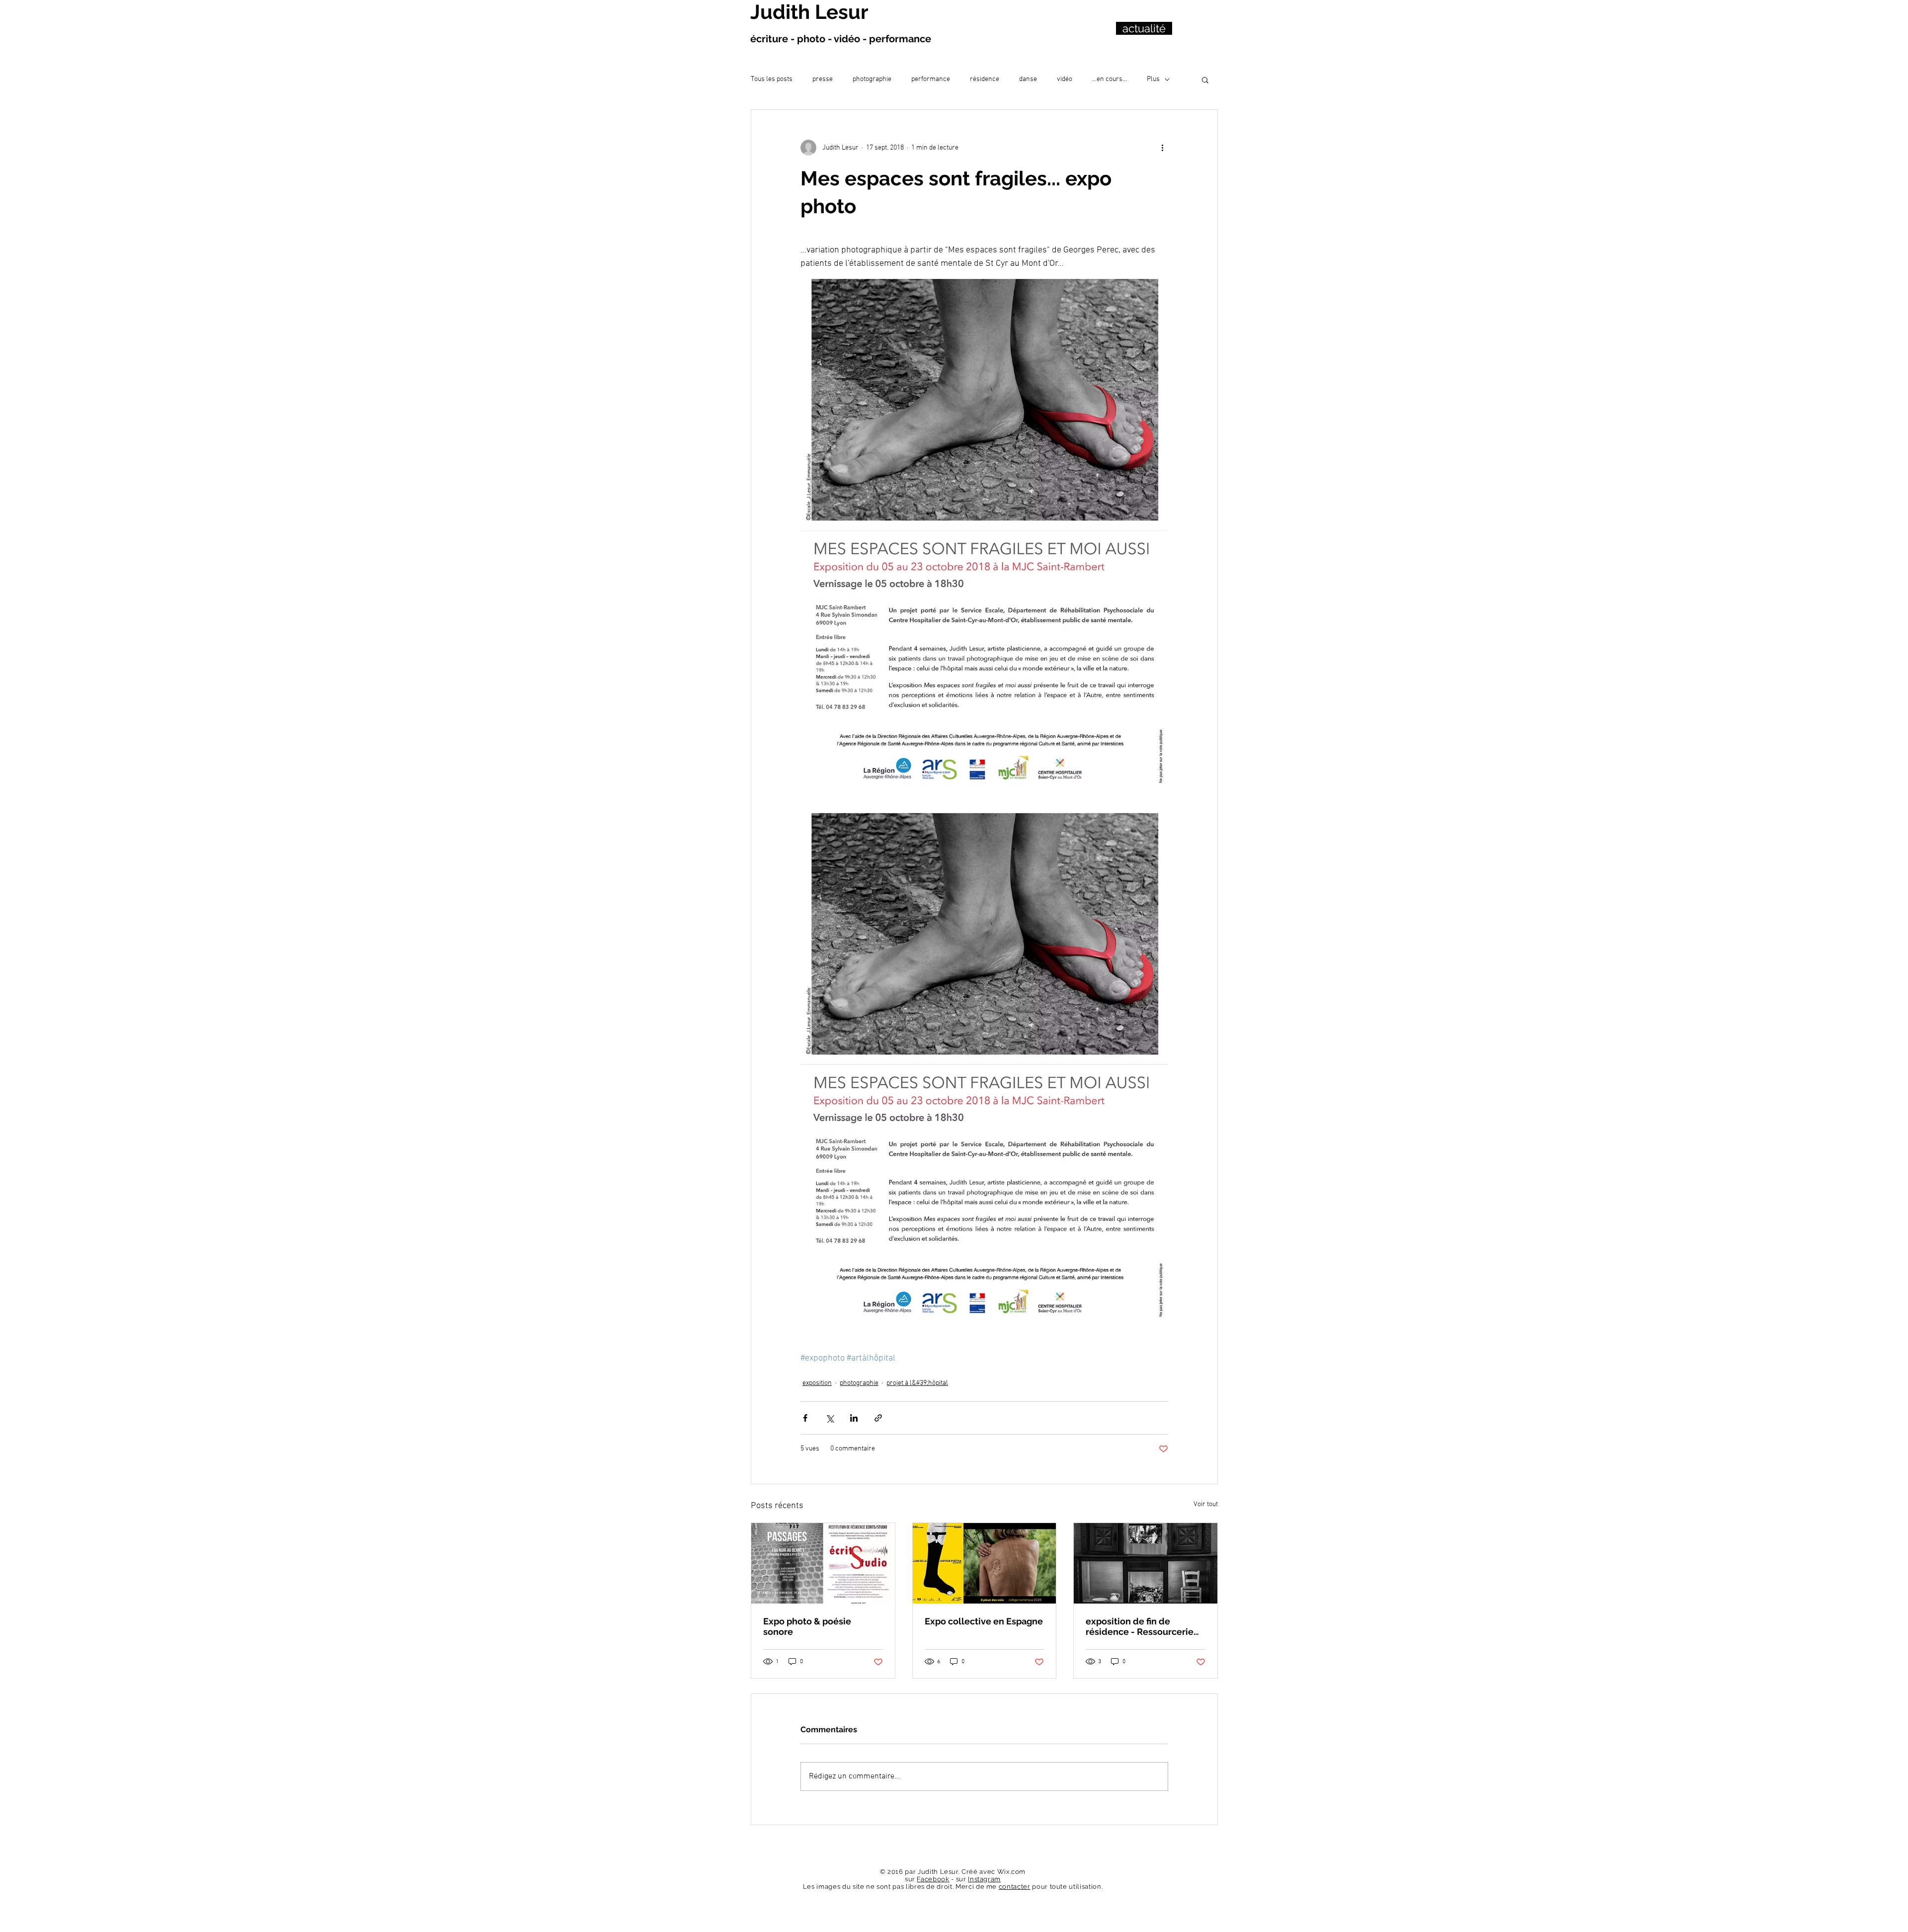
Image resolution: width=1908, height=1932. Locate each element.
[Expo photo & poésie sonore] (823, 1563)
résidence (985, 79)
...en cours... (1110, 79)
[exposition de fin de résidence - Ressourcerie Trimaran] (1146, 1563)
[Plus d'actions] (1162, 148)
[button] (1205, 80)
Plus (1153, 79)
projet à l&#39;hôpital (917, 1383)
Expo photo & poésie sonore (807, 1626)
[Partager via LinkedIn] (854, 1418)
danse (1028, 79)
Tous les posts (772, 79)
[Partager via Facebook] (805, 1418)
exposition (817, 1383)
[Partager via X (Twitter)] (830, 1418)
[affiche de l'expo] (985, 1563)
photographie (872, 79)
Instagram (984, 1879)
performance (931, 79)
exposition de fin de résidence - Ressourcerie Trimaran (1140, 1626)
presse (823, 79)
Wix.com (1012, 1872)
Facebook (933, 1879)
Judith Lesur (809, 12)
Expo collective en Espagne (984, 1621)
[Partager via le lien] (878, 1418)
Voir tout (1206, 1504)
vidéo (1065, 79)
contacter (1015, 1887)
